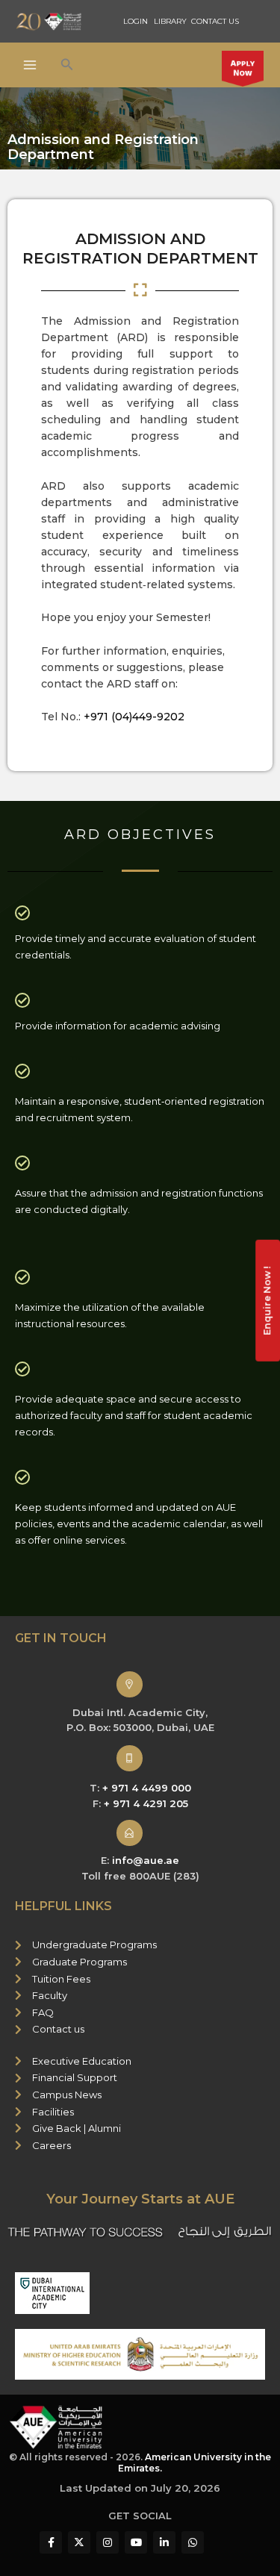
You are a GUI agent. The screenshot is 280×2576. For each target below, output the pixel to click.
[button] (67, 65)
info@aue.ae (146, 1860)
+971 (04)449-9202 (134, 717)
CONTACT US (215, 21)
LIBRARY (170, 21)
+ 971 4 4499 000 (147, 1788)
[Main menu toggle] (30, 65)
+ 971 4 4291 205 (146, 1803)
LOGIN (136, 21)
